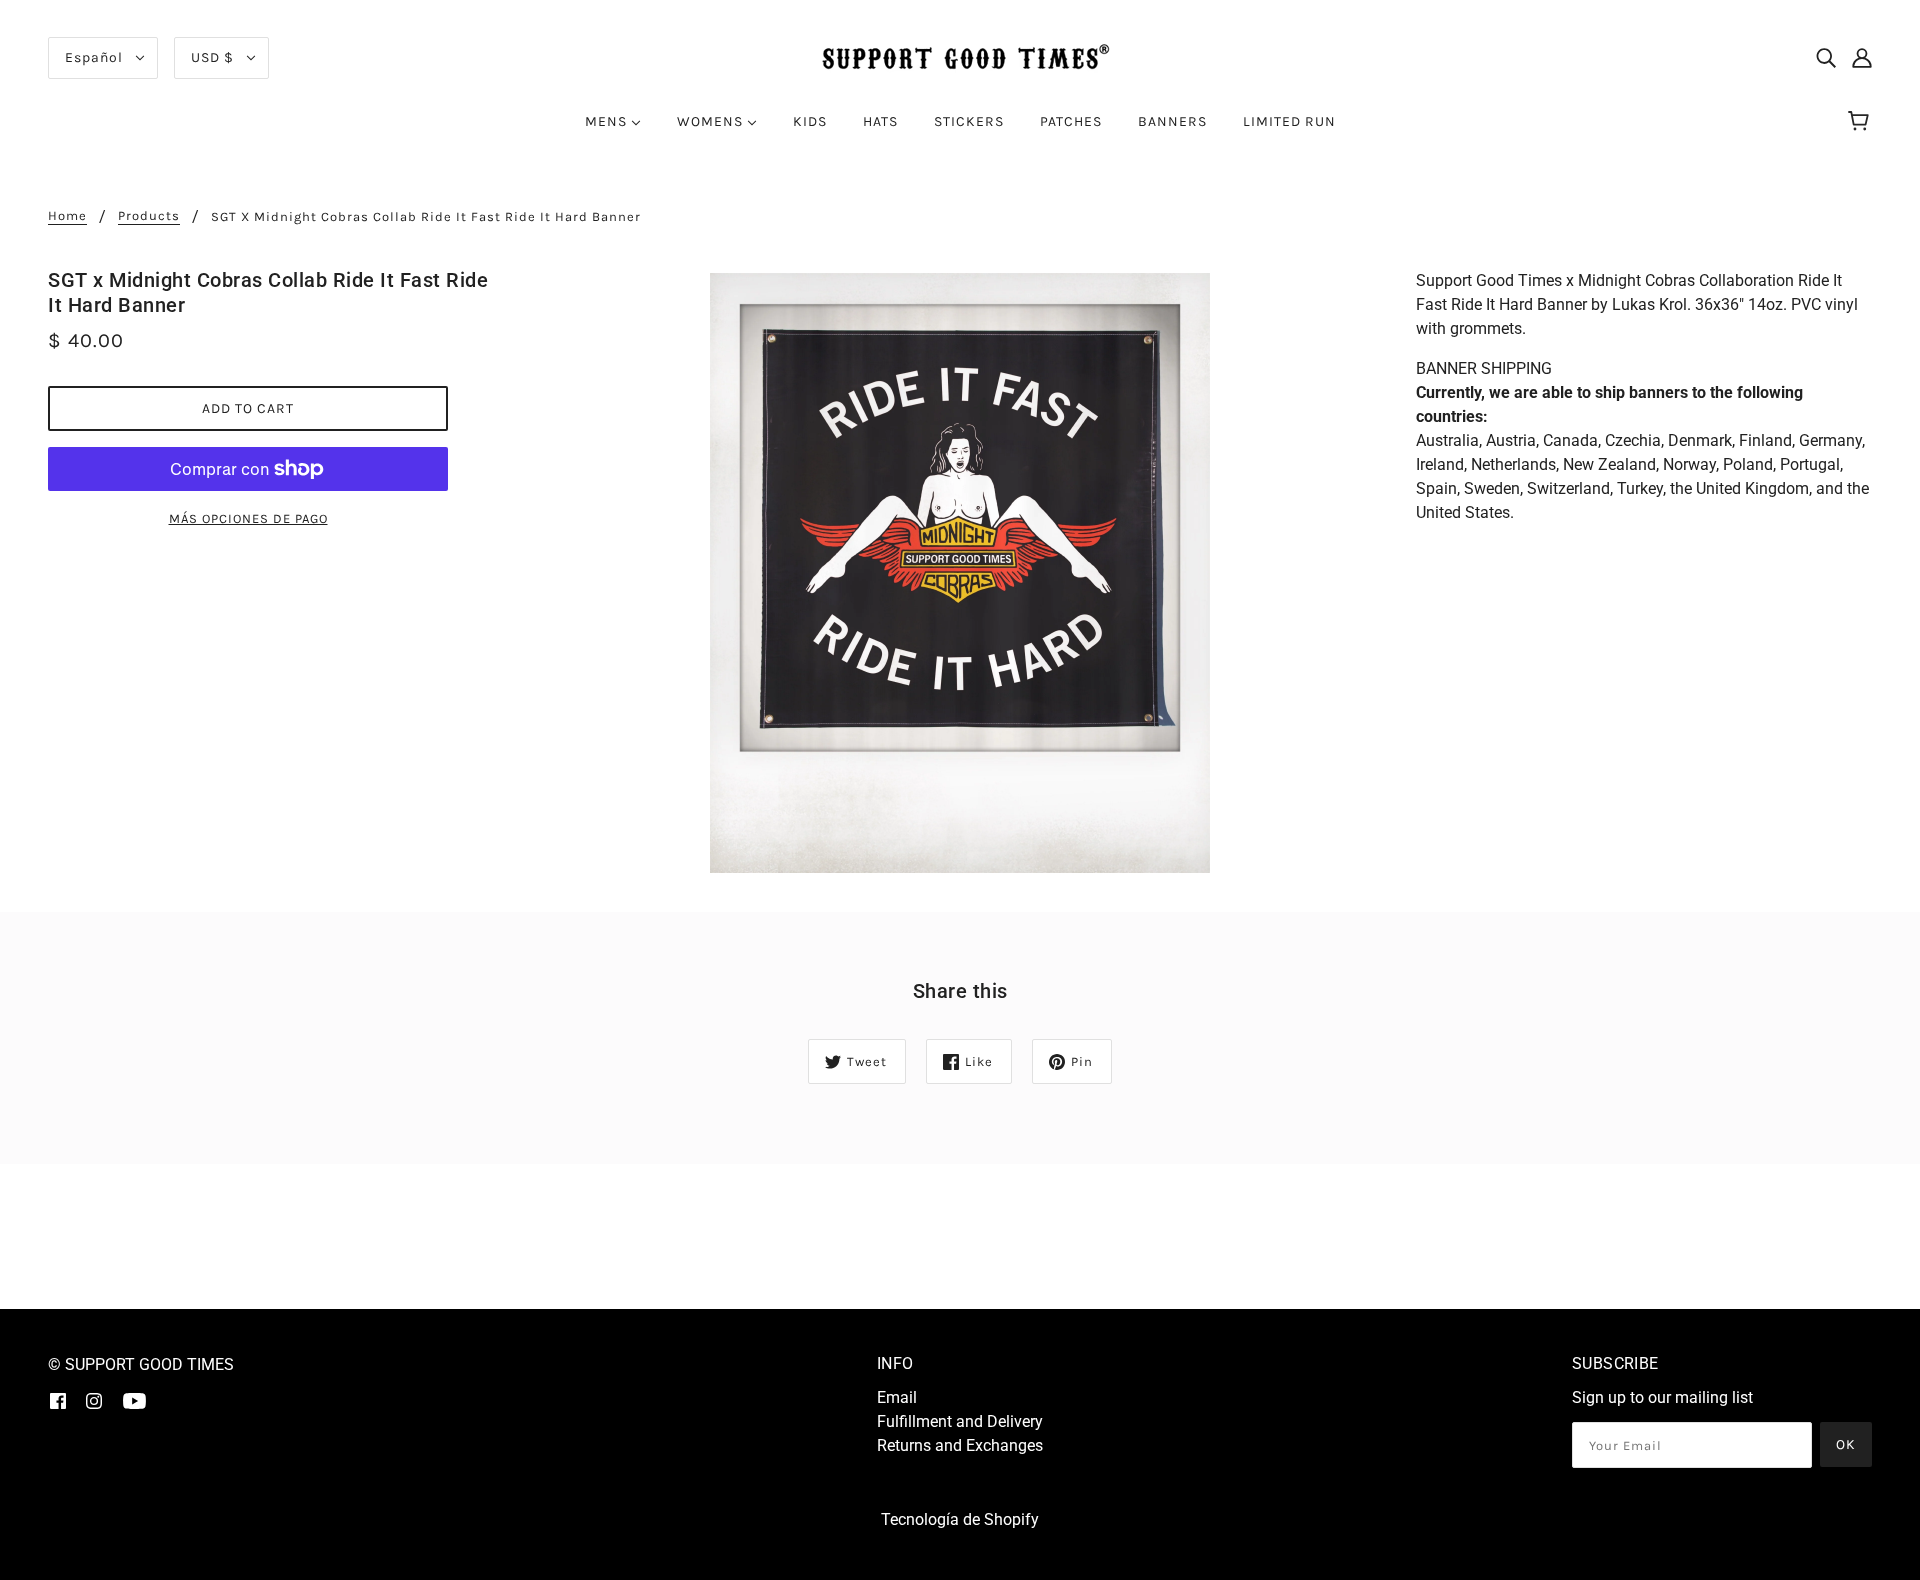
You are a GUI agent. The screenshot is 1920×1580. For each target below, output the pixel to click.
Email (897, 1397)
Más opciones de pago (248, 518)
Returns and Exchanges (960, 1445)
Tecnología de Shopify (960, 1519)
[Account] (1862, 58)
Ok (1846, 1444)
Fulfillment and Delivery (960, 1421)
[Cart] (1861, 122)
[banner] (960, 56)
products (149, 216)
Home (67, 216)
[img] (1826, 58)
